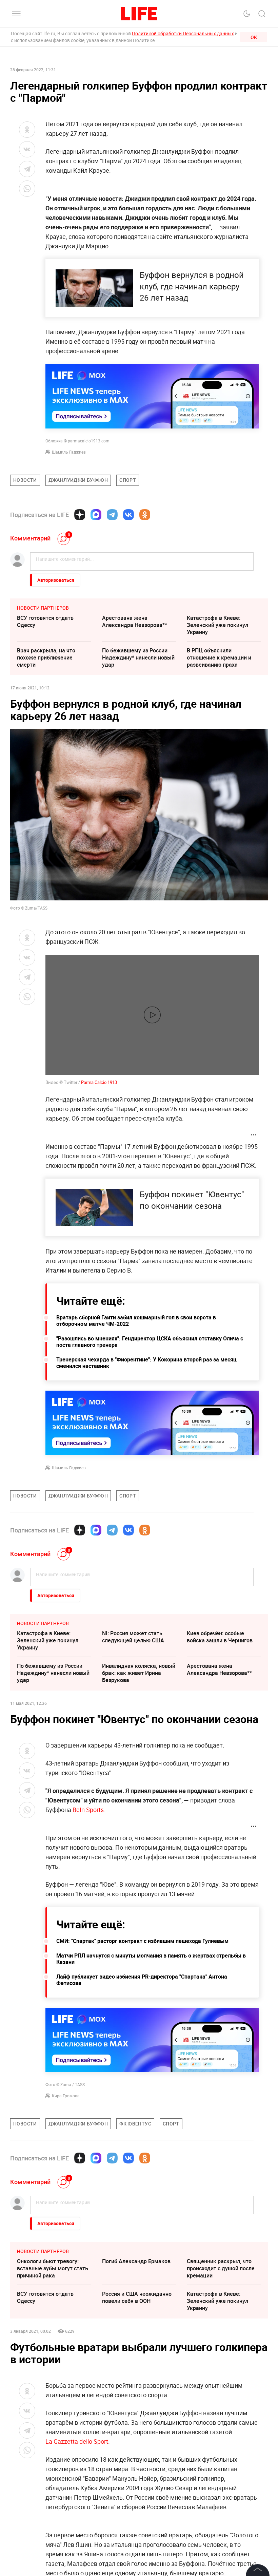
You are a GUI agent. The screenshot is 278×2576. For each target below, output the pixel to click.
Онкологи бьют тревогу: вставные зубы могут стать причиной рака (53, 2268)
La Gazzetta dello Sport (77, 2441)
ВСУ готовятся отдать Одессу (45, 621)
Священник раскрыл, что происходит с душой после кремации (221, 2268)
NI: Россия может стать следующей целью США (133, 1637)
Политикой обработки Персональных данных (183, 33)
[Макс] (96, 515)
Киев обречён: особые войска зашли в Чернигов (220, 1637)
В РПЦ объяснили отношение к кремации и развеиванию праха (219, 657)
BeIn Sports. (89, 1810)
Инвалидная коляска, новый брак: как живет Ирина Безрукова (139, 1673)
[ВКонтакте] (128, 515)
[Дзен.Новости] (80, 515)
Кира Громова (66, 2096)
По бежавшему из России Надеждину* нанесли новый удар (138, 657)
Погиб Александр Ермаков (136, 2261)
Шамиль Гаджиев (69, 452)
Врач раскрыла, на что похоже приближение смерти (46, 657)
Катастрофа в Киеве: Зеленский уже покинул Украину (217, 625)
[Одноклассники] (145, 515)
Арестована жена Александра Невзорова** (135, 621)
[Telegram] (112, 515)
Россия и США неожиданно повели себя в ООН (137, 2297)
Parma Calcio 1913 (99, 1082)
